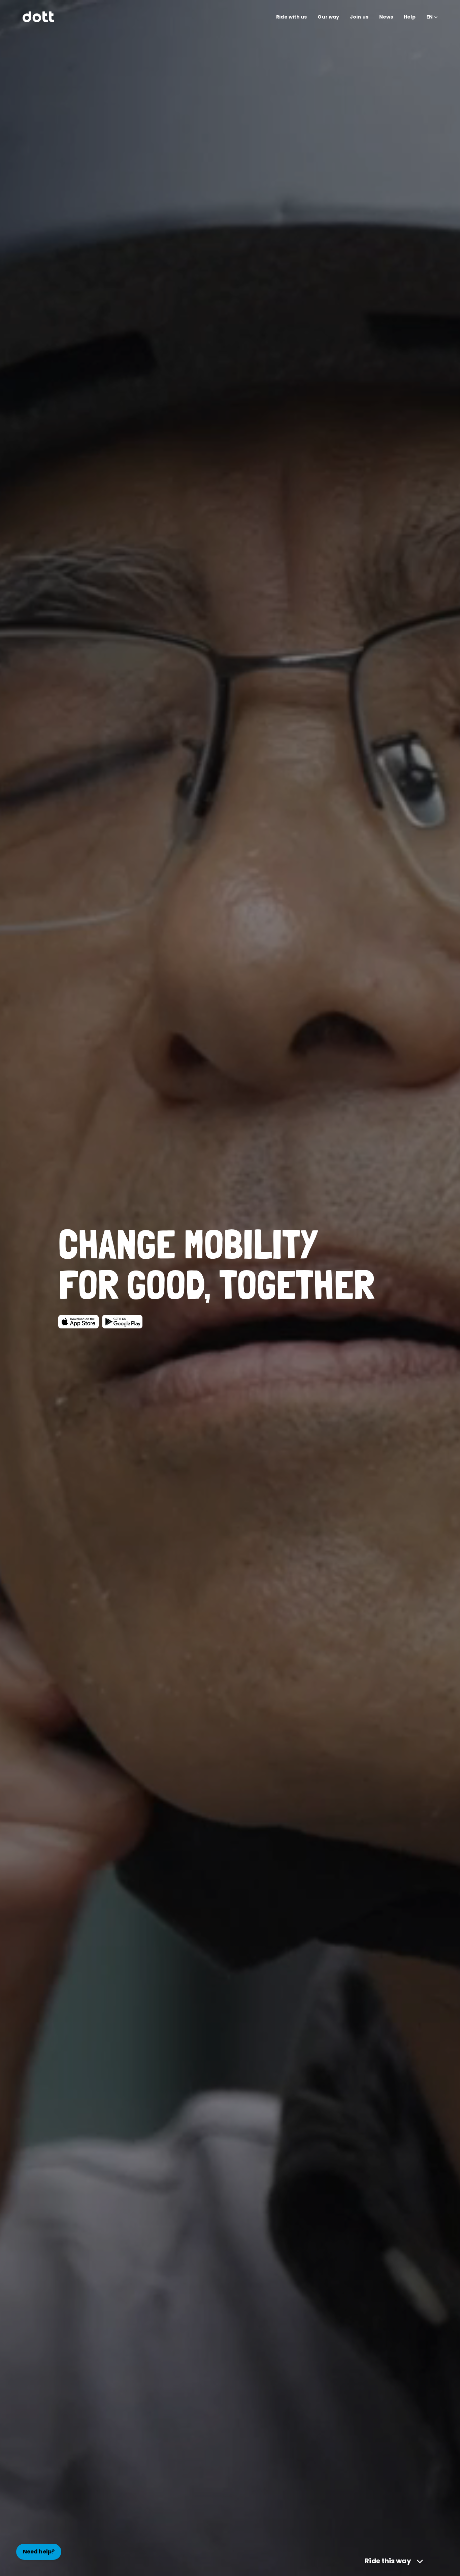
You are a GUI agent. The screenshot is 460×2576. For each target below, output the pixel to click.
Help (409, 17)
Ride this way (388, 2561)
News (386, 17)
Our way (328, 17)
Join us (359, 17)
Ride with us (291, 17)
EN (430, 17)
